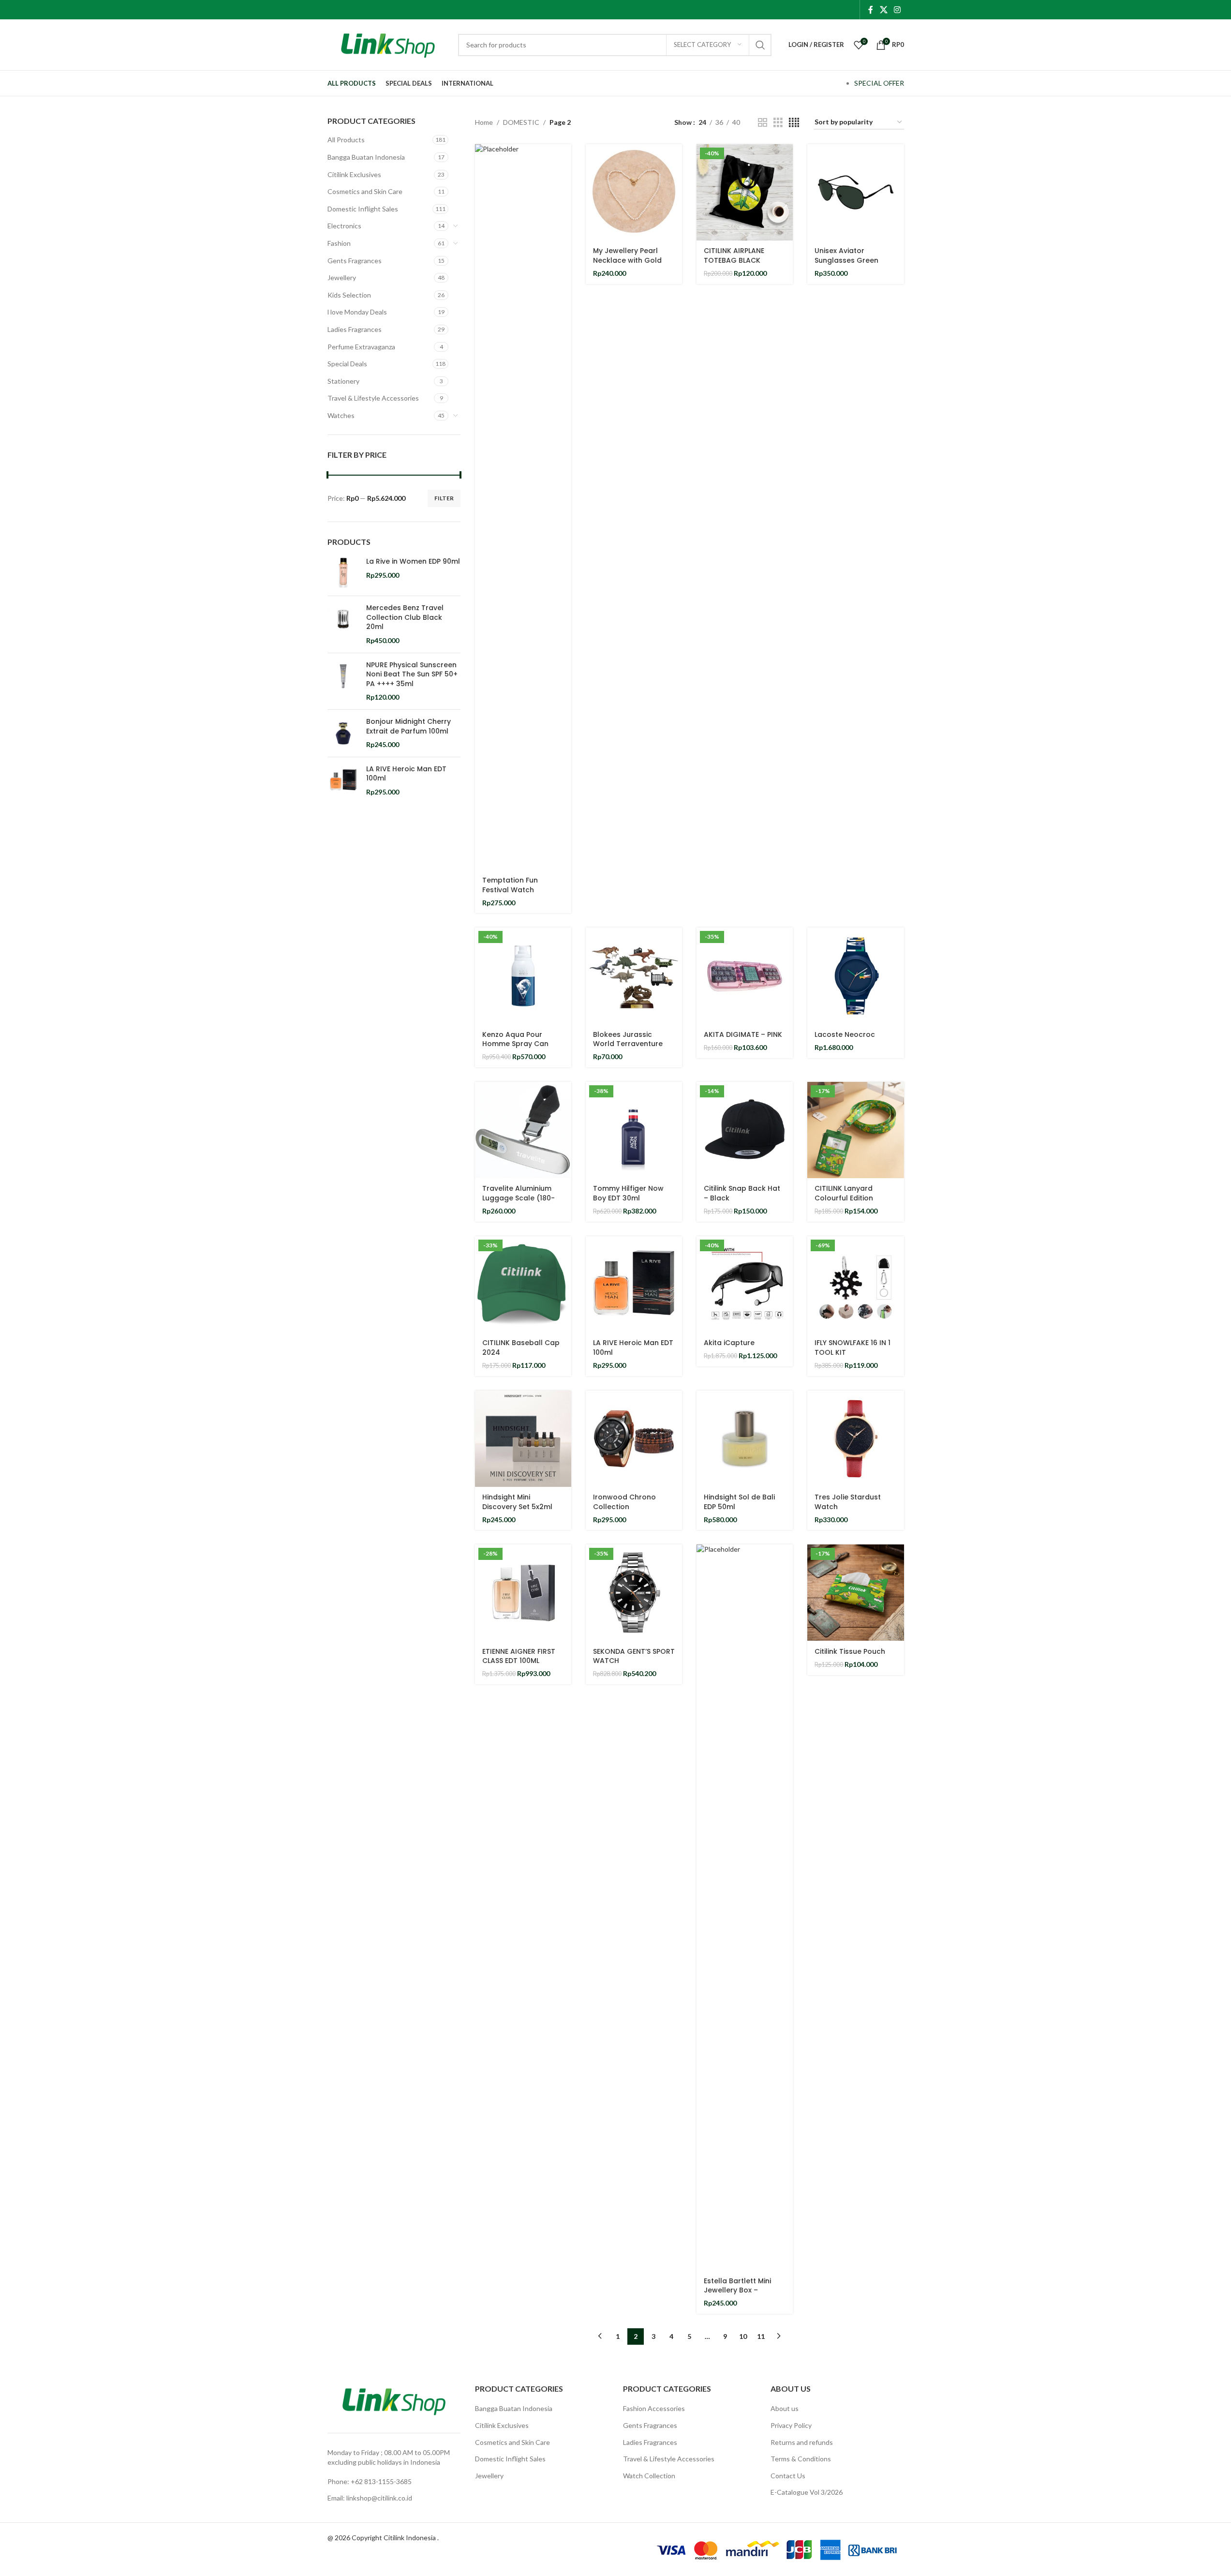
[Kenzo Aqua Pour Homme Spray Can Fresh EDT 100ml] (523, 976)
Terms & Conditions (801, 2459)
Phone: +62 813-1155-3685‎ (370, 2481)
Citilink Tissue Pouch (850, 1651)
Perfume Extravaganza (361, 347)
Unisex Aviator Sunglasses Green (846, 255)
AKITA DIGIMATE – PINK (743, 1034)
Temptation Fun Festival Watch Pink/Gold (510, 890)
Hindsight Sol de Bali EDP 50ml (739, 1502)
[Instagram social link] (897, 10)
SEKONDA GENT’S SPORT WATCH (634, 1656)
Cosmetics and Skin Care (365, 191)
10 (743, 2336)
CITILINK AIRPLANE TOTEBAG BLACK (734, 255)
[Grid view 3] (778, 123)
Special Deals (347, 364)
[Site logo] (388, 44)
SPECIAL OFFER (879, 83)
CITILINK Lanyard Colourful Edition (844, 1193)
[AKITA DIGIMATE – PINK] (745, 976)
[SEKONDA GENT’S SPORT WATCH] (634, 1593)
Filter (444, 498)
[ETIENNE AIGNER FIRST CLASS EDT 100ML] (523, 1593)
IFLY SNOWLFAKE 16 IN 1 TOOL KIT (853, 1348)
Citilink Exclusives (354, 174)
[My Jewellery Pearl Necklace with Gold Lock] (634, 192)
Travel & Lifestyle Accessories (373, 398)
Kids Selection (349, 295)
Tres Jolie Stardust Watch (848, 1502)
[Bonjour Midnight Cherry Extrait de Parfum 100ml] (343, 733)
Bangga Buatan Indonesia (366, 157)
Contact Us (788, 2476)
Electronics (344, 226)
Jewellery (342, 277)
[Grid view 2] (763, 123)
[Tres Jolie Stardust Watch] (855, 1439)
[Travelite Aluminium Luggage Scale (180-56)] (523, 1130)
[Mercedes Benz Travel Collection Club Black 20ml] (343, 624)
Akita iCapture (729, 1343)
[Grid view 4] (794, 123)
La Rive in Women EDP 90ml (413, 562)
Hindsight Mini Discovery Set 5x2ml (517, 1502)
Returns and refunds (802, 2442)
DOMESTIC (521, 122)
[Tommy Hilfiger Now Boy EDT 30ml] (634, 1130)
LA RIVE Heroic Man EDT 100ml (406, 774)
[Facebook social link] (871, 10)
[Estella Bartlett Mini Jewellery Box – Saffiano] (745, 1907)
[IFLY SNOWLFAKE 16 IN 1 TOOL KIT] (855, 1284)
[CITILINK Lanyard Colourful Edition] (855, 1130)
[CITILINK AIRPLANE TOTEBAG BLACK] (745, 192)
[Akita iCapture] (745, 1284)
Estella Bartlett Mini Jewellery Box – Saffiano (737, 2290)
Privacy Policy (791, 2425)
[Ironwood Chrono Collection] (634, 1439)
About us (785, 2408)
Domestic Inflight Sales (363, 209)
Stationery (343, 381)
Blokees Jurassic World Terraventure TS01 (628, 1044)
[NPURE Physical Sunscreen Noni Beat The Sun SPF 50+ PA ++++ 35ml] (343, 681)
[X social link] (883, 10)
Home (484, 122)
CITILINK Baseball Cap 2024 (521, 1348)
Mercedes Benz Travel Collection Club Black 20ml (405, 617)
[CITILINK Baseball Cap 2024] (523, 1284)
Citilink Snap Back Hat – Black (742, 1193)
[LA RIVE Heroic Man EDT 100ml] (343, 781)
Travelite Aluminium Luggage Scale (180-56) (519, 1198)
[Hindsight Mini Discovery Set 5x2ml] (523, 1439)
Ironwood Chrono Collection (624, 1502)
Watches (341, 415)
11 (761, 2336)
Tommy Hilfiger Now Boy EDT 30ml (628, 1193)
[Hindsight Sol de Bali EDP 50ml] (745, 1439)
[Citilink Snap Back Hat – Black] (745, 1130)
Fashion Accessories (654, 2408)
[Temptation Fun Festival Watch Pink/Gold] (523, 507)
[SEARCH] (760, 45)
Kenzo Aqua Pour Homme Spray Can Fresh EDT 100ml (515, 1044)
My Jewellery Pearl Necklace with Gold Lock (627, 260)
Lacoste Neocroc (845, 1034)
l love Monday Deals (357, 312)
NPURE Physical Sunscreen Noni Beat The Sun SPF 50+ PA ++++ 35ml (412, 674)
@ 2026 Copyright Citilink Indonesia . (383, 2538)
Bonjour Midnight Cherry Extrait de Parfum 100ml (408, 726)
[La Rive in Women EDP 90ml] (343, 573)
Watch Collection (649, 2476)
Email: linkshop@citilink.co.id (370, 2498)
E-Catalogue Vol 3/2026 (807, 2492)
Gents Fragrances (355, 261)
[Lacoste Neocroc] (855, 976)
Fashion (339, 243)
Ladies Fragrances (355, 329)
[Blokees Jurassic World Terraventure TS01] (634, 976)
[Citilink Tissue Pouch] (855, 1593)
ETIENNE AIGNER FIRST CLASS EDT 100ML (519, 1656)
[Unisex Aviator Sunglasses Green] (855, 192)
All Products (346, 140)
